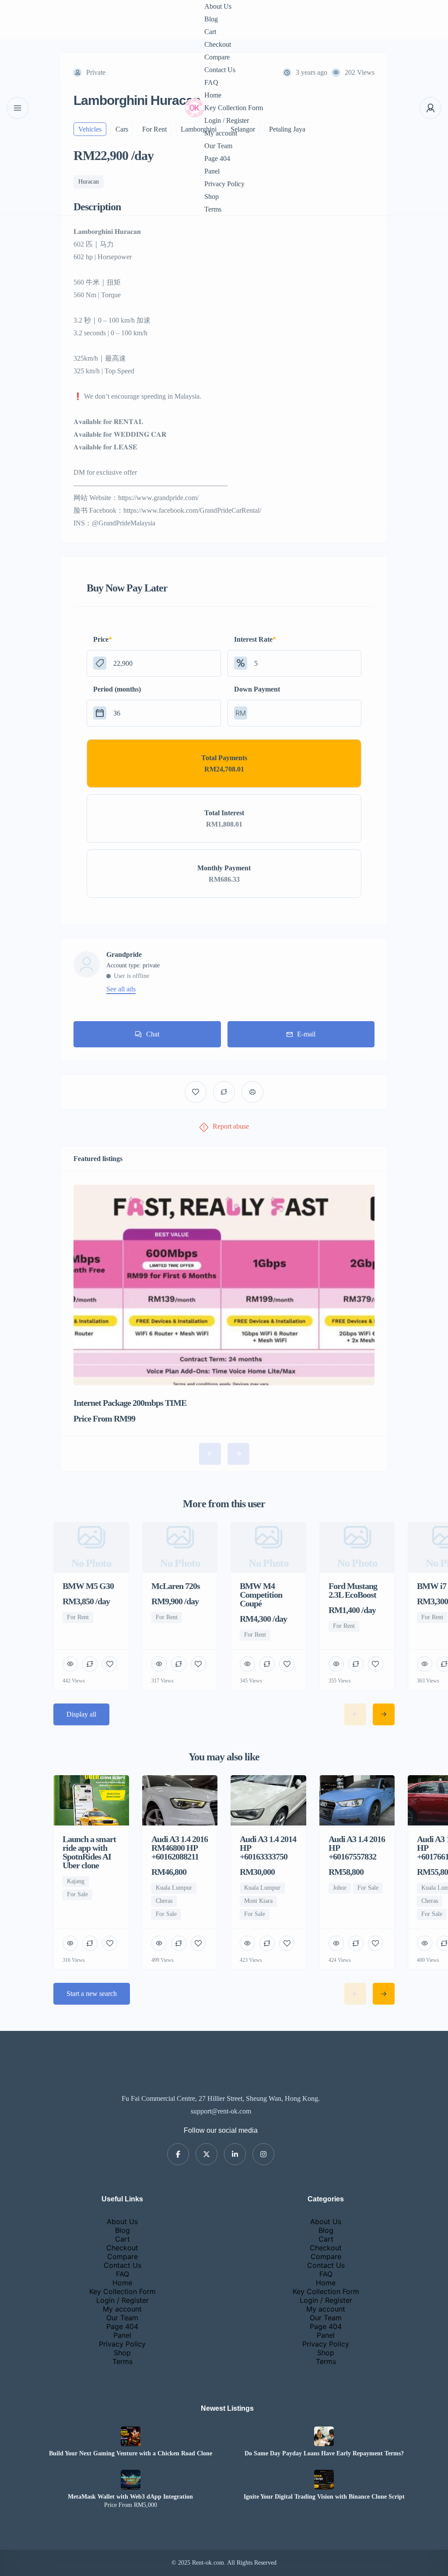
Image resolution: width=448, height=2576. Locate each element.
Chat (153, 1034)
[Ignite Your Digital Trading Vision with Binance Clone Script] (324, 2480)
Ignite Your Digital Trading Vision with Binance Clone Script (324, 2497)
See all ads (121, 989)
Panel (212, 171)
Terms (213, 209)
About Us (218, 6)
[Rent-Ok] (195, 108)
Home (213, 95)
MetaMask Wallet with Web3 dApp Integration (130, 2497)
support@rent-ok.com (221, 2111)
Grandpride (124, 955)
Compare (217, 57)
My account (221, 133)
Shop (212, 196)
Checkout (218, 44)
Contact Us (220, 70)
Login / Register (227, 120)
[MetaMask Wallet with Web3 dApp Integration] (131, 2480)
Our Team (218, 146)
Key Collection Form (234, 108)
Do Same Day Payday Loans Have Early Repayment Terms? (324, 2454)
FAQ (211, 82)
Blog (211, 19)
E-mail (306, 1034)
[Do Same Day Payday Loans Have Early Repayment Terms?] (324, 2436)
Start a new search (92, 1994)
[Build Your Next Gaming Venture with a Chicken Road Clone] (131, 2436)
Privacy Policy (224, 184)
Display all (81, 1714)
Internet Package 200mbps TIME (130, 1403)
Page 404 (217, 158)
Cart (210, 32)
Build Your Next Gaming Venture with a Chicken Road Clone (131, 2454)
